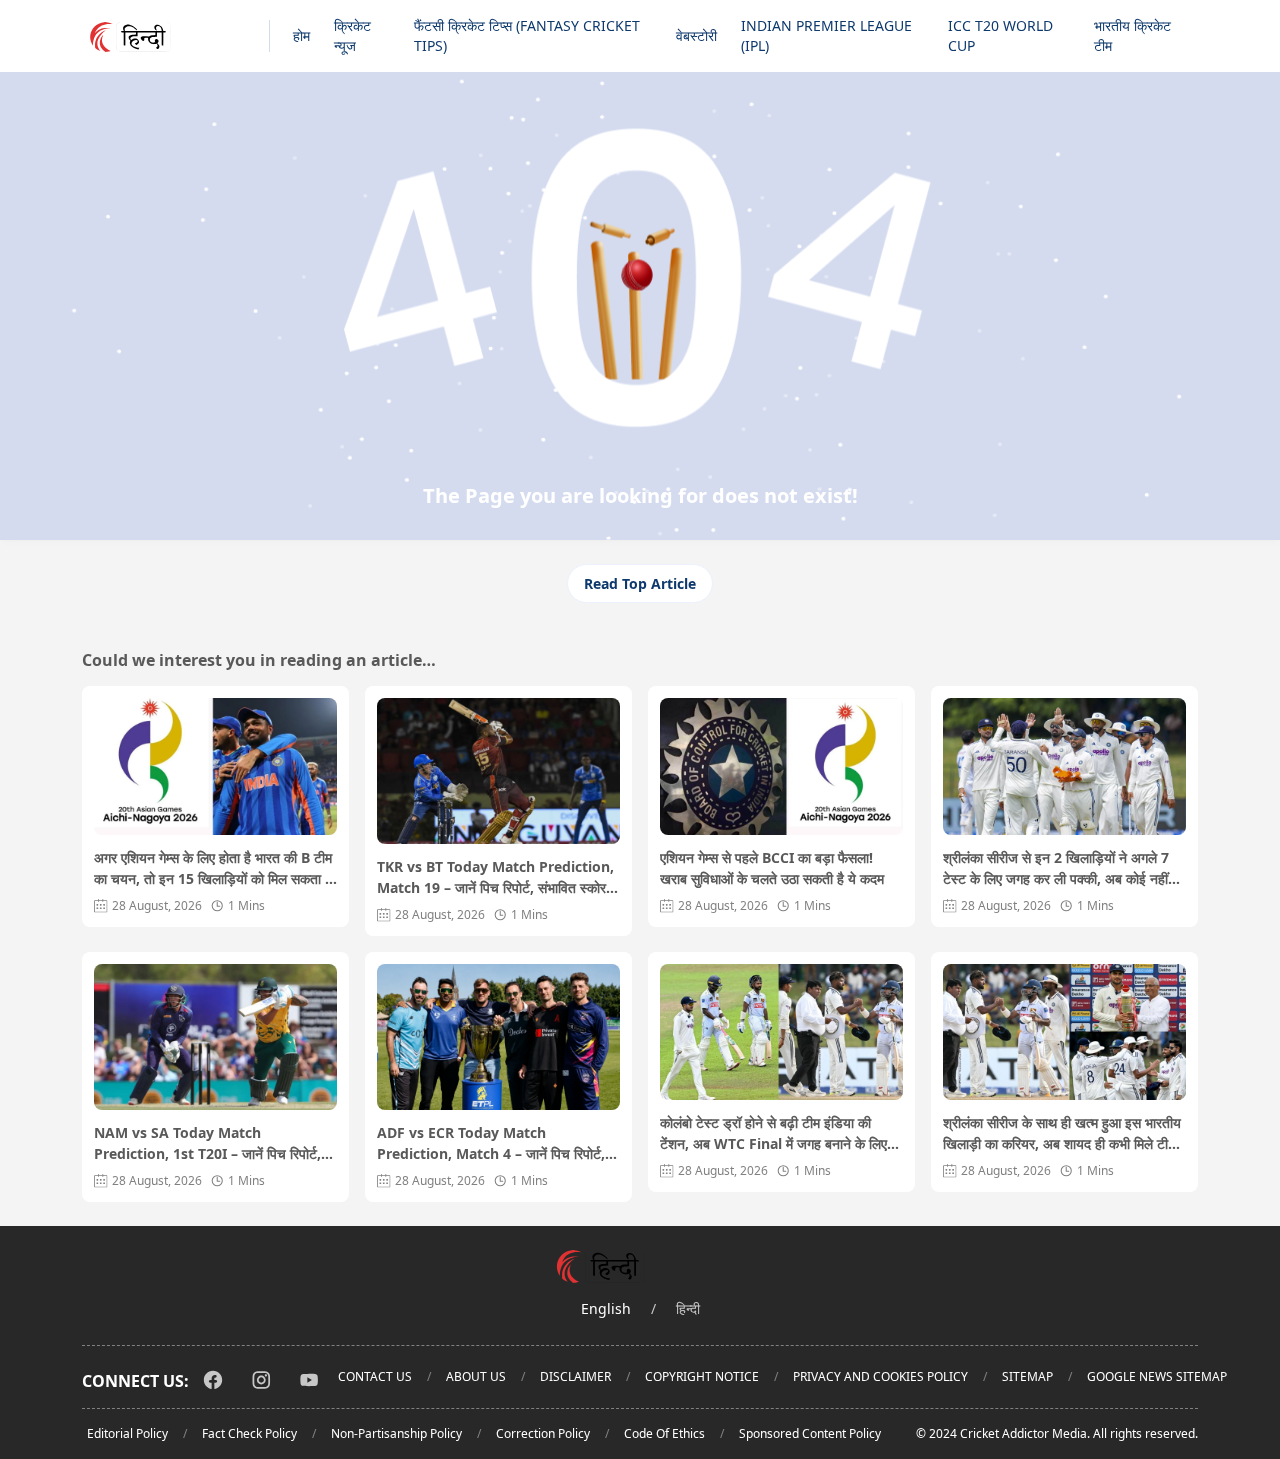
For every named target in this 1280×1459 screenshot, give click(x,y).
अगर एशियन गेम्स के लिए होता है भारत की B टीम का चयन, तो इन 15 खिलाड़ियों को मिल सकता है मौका (213, 868)
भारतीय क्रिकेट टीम (1132, 35)
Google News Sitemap (1157, 1376)
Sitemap (1027, 1376)
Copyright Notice (702, 1376)
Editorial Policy (127, 1433)
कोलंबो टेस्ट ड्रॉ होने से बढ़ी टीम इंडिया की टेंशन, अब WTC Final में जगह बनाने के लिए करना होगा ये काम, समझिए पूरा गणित (773, 1133)
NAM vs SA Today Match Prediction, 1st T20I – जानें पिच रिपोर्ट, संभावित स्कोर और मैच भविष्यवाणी (207, 1143)
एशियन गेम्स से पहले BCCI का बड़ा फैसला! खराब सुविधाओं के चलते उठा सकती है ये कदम (772, 868)
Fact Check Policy (249, 1433)
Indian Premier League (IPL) (826, 35)
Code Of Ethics (664, 1433)
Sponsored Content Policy (810, 1433)
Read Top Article (640, 583)
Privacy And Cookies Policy (880, 1376)
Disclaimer (575, 1376)
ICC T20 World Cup (1000, 35)
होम (301, 35)
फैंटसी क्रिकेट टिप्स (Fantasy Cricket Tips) (527, 35)
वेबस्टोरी (696, 35)
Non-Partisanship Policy (396, 1433)
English (606, 1308)
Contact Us (375, 1376)
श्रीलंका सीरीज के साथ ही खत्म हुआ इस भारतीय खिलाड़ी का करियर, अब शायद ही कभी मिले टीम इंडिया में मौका (1062, 1133)
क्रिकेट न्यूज (352, 35)
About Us (476, 1376)
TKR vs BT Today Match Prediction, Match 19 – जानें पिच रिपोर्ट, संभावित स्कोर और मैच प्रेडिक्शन (495, 877)
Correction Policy (543, 1433)
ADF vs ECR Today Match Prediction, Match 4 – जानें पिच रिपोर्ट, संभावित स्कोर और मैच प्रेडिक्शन (491, 1143)
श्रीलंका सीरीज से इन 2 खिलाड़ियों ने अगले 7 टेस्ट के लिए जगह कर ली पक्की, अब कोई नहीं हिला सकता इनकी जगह (1056, 868)
